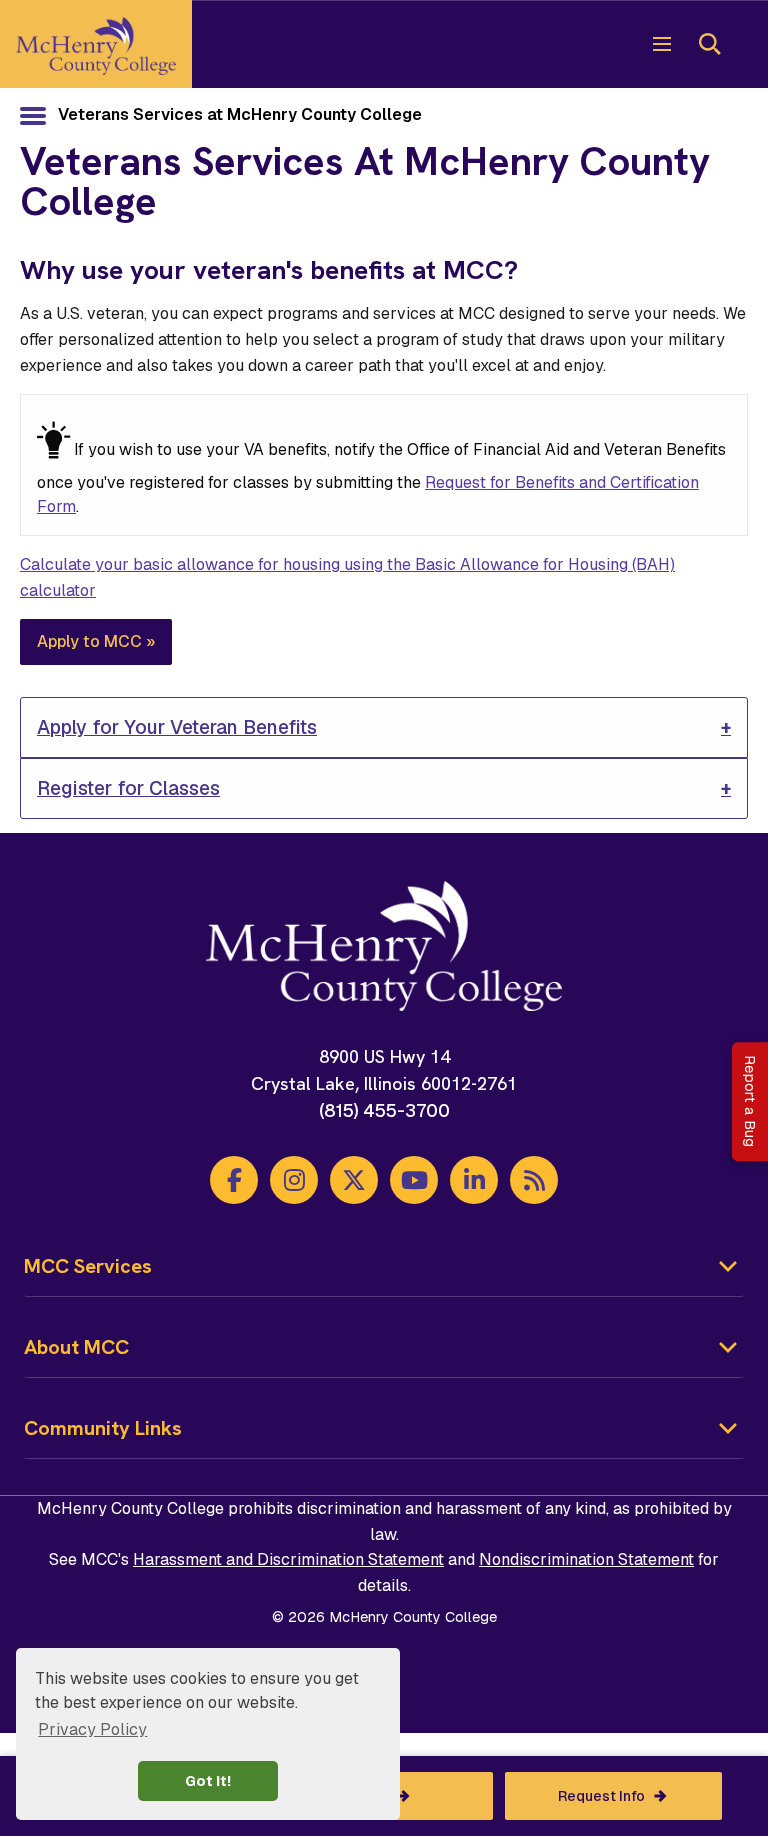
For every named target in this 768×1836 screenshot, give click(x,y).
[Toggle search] (710, 44)
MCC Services (88, 1266)
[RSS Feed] (534, 1180)
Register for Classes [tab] (128, 788)
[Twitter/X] (354, 1180)
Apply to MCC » (96, 641)
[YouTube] (414, 1180)
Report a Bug (750, 1101)
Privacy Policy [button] (92, 1729)
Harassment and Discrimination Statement (288, 1559)
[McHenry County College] (96, 44)
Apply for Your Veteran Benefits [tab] (177, 727)
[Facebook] (234, 1180)
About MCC (76, 1347)
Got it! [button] (208, 1781)
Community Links (103, 1428)
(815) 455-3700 (384, 1110)
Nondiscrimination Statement (586, 1559)
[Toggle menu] (662, 44)
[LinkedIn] (474, 1180)
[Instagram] (294, 1180)
